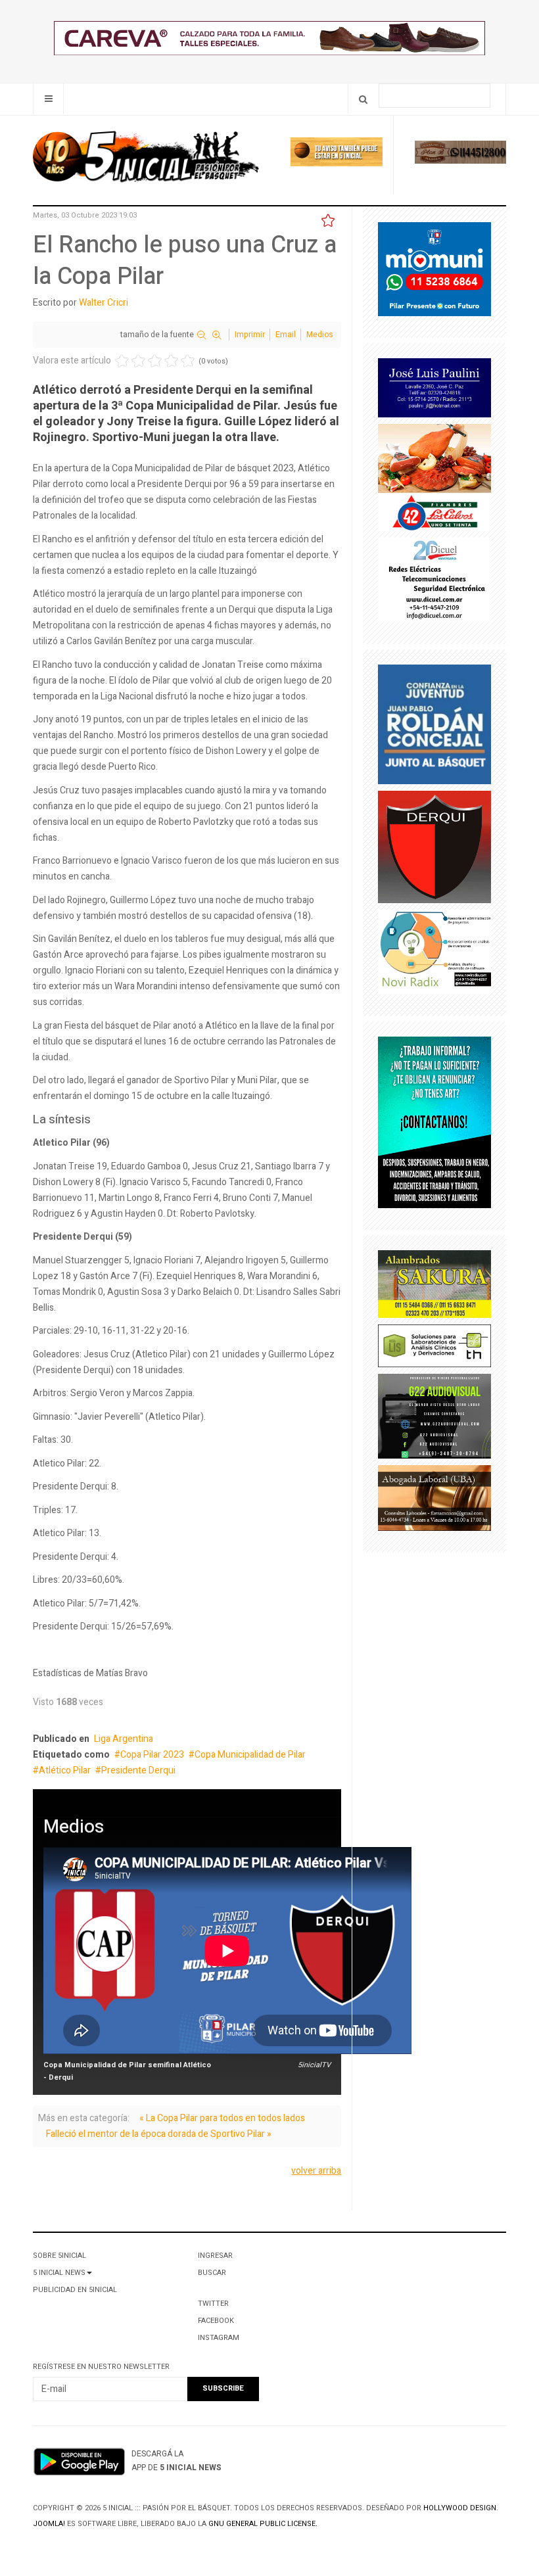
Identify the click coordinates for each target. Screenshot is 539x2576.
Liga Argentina (124, 1739)
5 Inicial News (59, 2273)
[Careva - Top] (269, 41)
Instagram (219, 2338)
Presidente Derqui (138, 1770)
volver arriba (316, 2171)
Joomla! (49, 2524)
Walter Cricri (104, 303)
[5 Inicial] (146, 160)
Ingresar (215, 2256)
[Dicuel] (434, 583)
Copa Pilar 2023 (152, 1755)
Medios (320, 335)
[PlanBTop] (460, 155)
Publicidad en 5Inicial (75, 2290)
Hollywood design (460, 2508)
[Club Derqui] (434, 850)
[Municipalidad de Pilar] (434, 272)
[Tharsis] (434, 1348)
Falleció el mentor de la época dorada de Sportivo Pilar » (159, 2134)
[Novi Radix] (434, 955)
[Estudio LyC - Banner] (434, 1125)
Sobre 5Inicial (59, 2256)
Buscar (212, 2273)
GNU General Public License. (263, 2524)
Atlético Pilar (65, 1770)
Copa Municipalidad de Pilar (250, 1755)
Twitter (213, 2304)
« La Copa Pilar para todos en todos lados (222, 2118)
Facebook (216, 2321)
